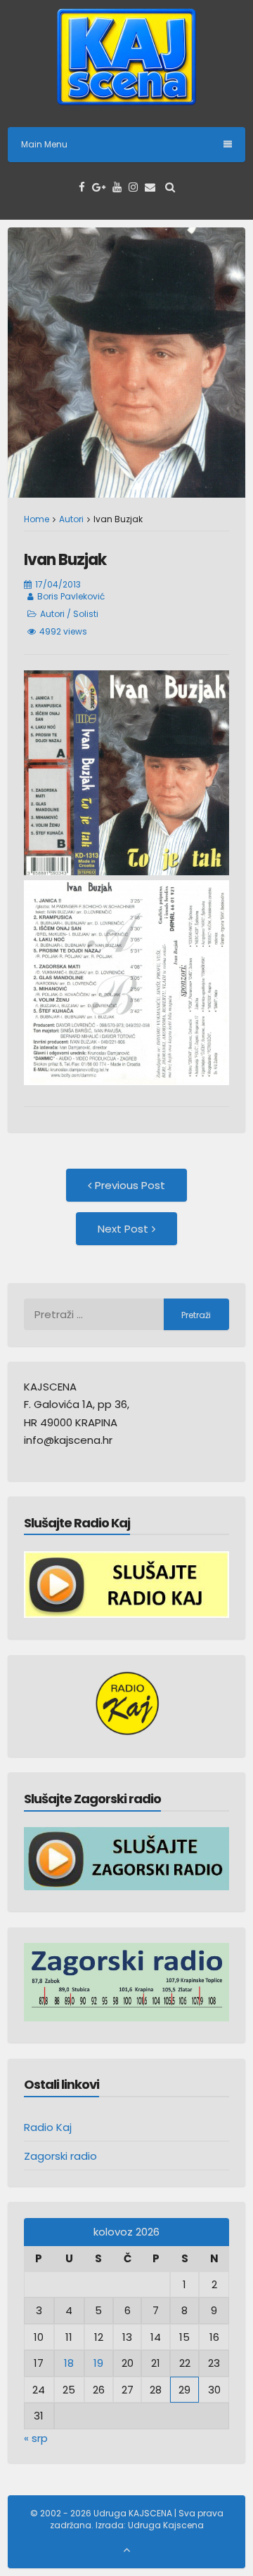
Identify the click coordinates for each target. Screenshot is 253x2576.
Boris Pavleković (71, 596)
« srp (36, 2438)
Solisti (86, 614)
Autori (71, 519)
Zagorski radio (60, 2156)
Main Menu (44, 144)
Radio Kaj (48, 2127)
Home (37, 519)
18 (69, 2363)
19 (98, 2363)
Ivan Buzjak (65, 560)
